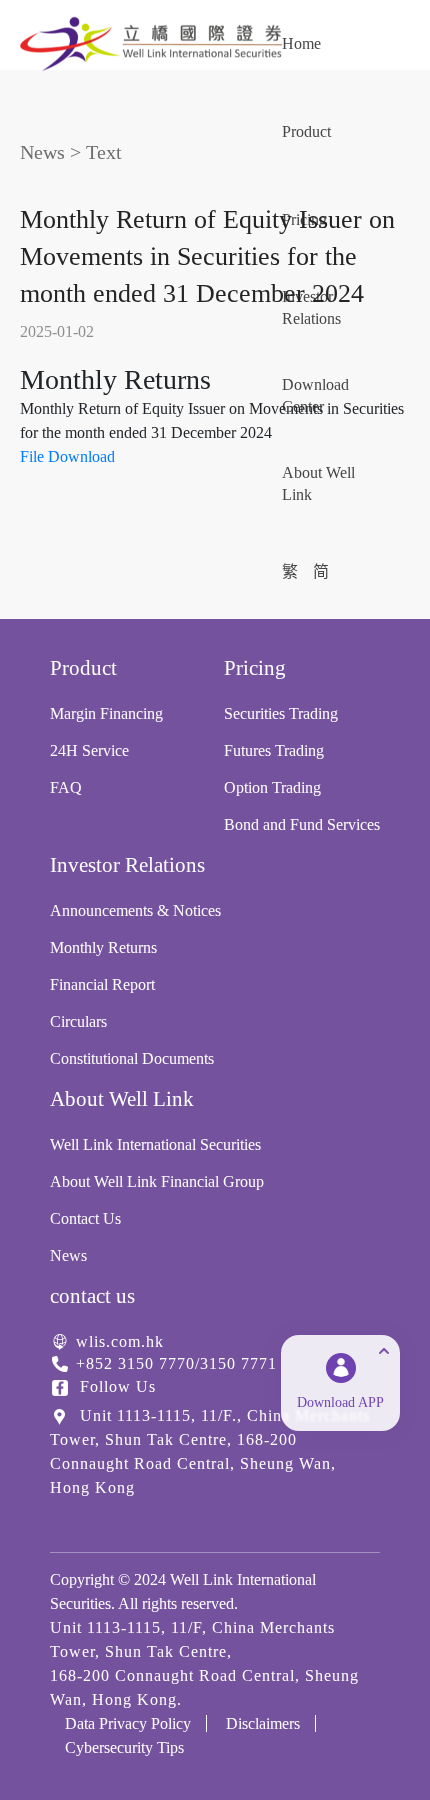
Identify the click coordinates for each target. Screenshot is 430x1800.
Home (301, 43)
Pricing (304, 219)
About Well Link (318, 483)
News (42, 152)
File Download (67, 456)
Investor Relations (311, 307)
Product (306, 131)
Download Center (315, 395)
